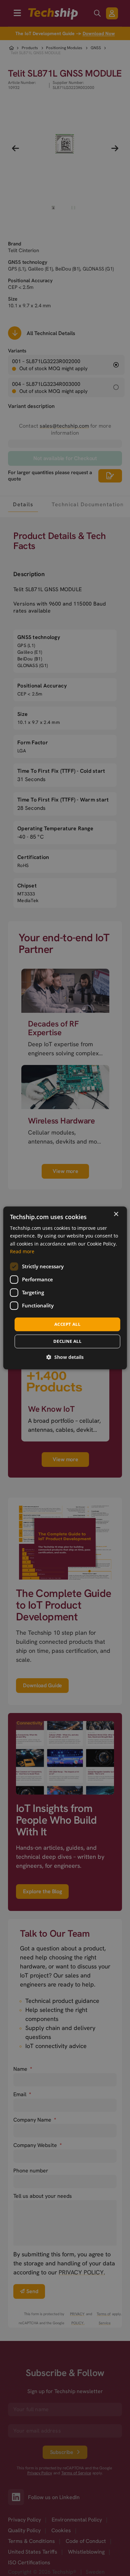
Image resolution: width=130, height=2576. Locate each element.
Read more (22, 1251)
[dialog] (65, 1288)
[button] (65, 1357)
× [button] (116, 1214)
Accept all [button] (67, 1324)
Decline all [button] (67, 1341)
